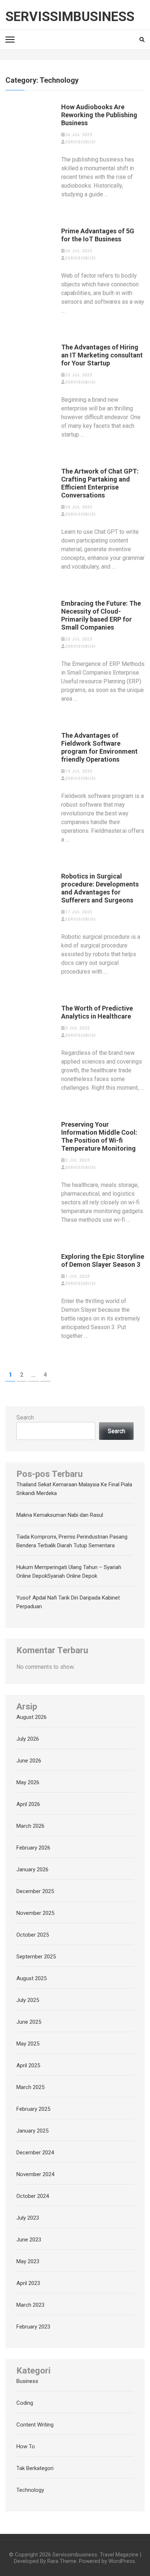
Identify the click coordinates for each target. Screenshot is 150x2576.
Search (25, 1418)
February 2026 (33, 1848)
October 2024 (33, 2196)
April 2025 (28, 2065)
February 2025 (33, 2109)
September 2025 (36, 1957)
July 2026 (28, 1739)
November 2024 (35, 2174)
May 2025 (28, 2044)
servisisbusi (80, 142)
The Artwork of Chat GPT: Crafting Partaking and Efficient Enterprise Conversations (100, 483)
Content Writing (35, 2425)
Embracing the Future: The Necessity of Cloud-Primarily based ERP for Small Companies (101, 615)
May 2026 (28, 1782)
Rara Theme (62, 2561)
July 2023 (28, 2218)
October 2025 (33, 1935)
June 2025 (29, 2022)
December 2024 (35, 2153)
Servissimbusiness (70, 17)
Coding (25, 2403)
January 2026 (32, 1869)
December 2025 (35, 1891)
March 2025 (30, 2087)
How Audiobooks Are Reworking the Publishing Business (99, 115)
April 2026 (28, 1804)
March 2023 (30, 2305)
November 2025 (35, 1913)
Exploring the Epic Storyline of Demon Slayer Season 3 (103, 1260)
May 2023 (28, 2261)
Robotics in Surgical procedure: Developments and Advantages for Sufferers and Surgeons (100, 888)
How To (26, 2446)
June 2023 (29, 2240)
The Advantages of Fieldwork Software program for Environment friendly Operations (99, 747)
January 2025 (32, 2131)
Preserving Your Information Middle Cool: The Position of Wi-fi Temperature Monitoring (99, 1136)
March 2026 (30, 1826)
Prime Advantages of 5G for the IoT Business (98, 235)
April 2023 (28, 2283)
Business (27, 2381)
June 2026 (29, 1761)
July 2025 (28, 2000)
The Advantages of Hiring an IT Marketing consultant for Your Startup (102, 355)
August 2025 (31, 1978)
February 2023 (33, 2327)
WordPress (122, 2561)
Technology (30, 2490)
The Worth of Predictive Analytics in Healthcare (97, 1012)
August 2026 (31, 1717)
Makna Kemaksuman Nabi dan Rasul (60, 1515)
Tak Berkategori (35, 2468)
